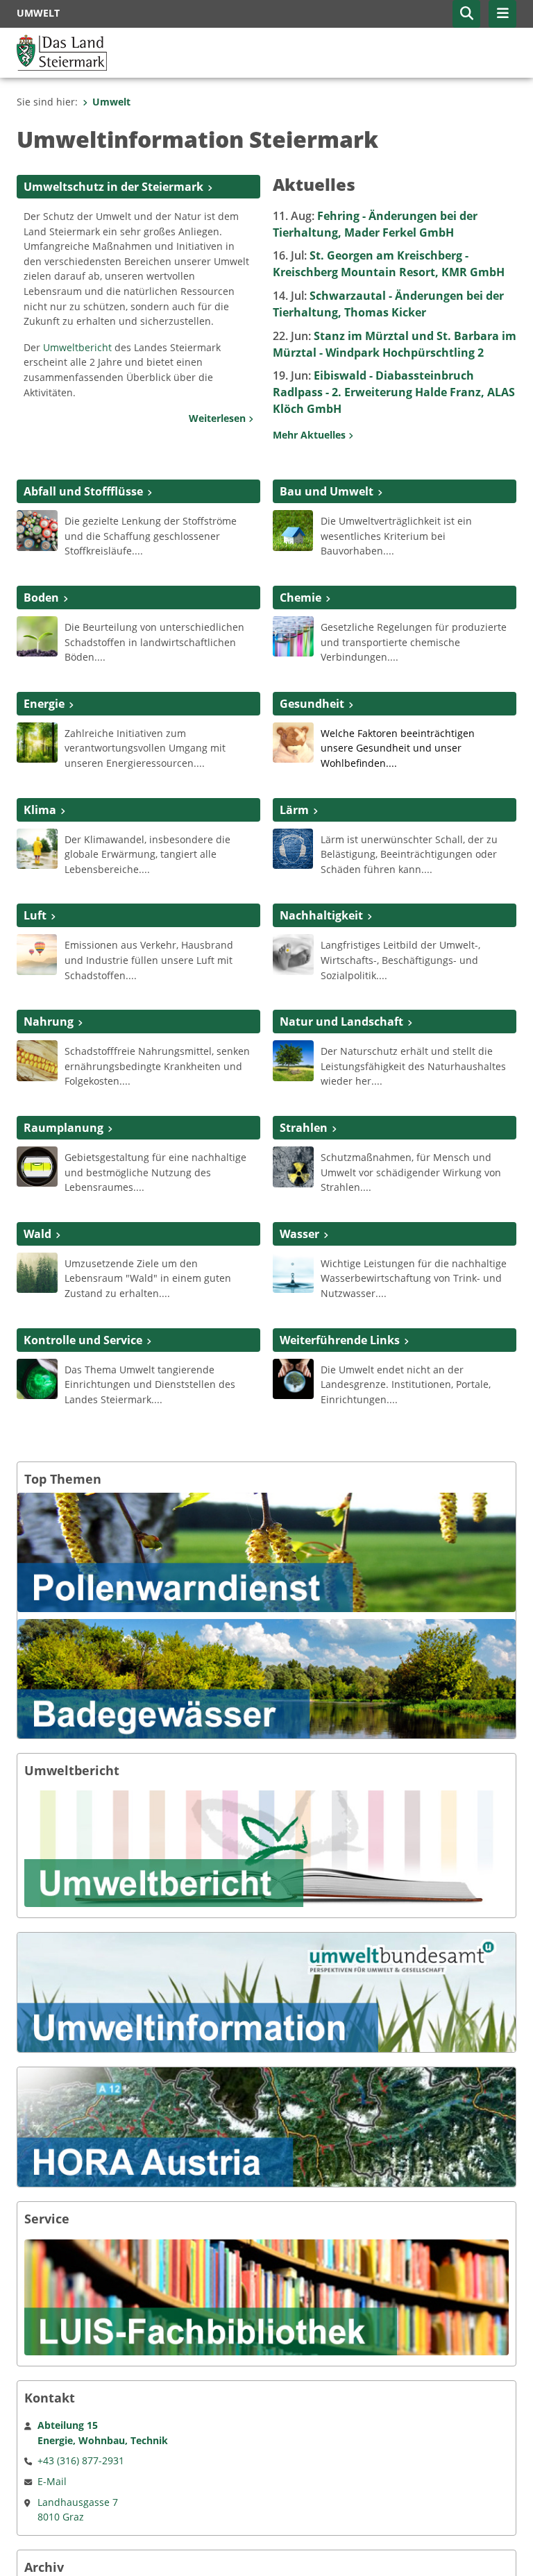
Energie (44, 704)
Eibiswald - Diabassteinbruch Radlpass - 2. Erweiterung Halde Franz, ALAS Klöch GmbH (394, 392)
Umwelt (111, 102)
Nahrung (49, 1022)
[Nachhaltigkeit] (293, 954)
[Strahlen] (293, 1166)
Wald (37, 1234)
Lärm (294, 810)
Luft (35, 915)
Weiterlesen (219, 418)
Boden (41, 598)
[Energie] (37, 741)
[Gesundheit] (293, 741)
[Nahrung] (37, 1060)
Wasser (299, 1234)
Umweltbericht (77, 347)
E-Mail (52, 2481)
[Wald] (37, 1271)
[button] (466, 14)
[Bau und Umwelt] (293, 529)
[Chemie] (293, 636)
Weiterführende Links (340, 1340)
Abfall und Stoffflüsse (83, 491)
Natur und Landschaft (341, 1022)
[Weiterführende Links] (293, 1378)
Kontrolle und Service (83, 1340)
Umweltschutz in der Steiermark (113, 187)
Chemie (301, 598)
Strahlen (304, 1128)
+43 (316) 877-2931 (81, 2460)
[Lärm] (293, 847)
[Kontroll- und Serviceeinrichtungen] (37, 1378)
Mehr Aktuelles (311, 435)
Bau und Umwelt (327, 491)
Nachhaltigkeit (321, 915)
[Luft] (37, 954)
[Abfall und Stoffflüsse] (37, 529)
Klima (40, 810)
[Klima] (37, 847)
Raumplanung (64, 1128)
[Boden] (37, 636)
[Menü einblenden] (502, 14)
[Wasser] (293, 1271)
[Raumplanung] (37, 1165)
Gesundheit (312, 704)
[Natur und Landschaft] (293, 1060)
